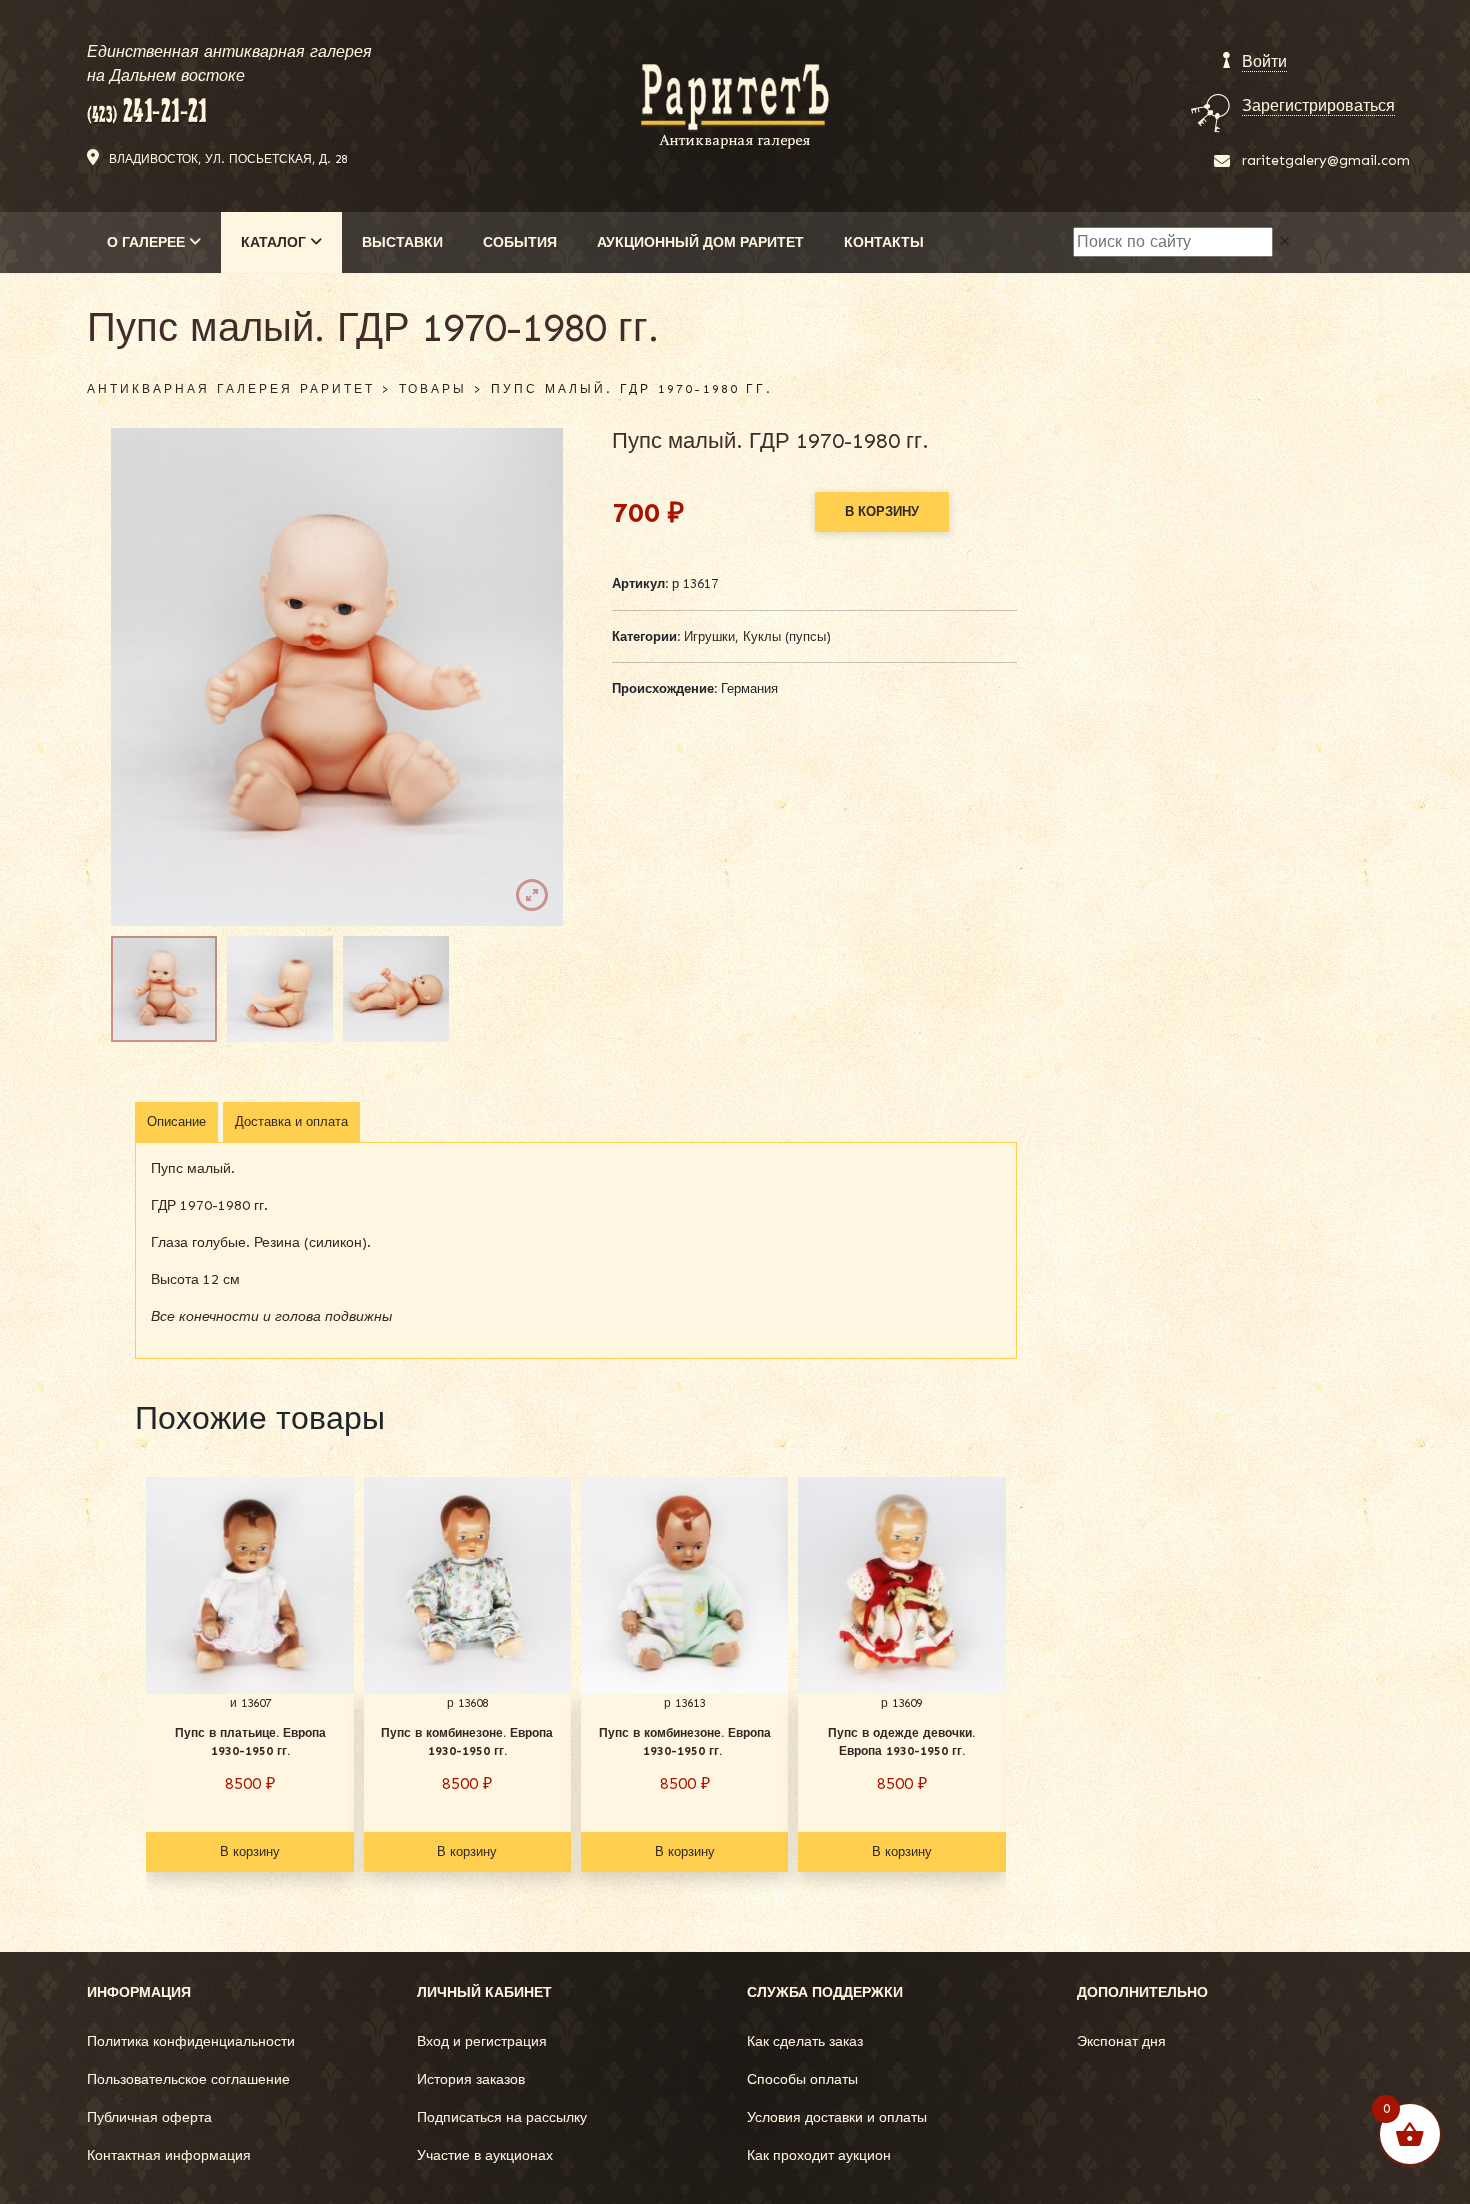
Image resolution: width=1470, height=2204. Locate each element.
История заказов (471, 2079)
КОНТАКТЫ (884, 242)
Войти (1264, 61)
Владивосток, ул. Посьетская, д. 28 (228, 159)
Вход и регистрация (482, 2041)
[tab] (176, 1122)
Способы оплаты (802, 2079)
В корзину (882, 511)
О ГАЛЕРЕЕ (148, 242)
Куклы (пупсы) (787, 636)
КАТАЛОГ (275, 242)
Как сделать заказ (805, 2041)
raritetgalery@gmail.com (1326, 160)
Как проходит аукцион (819, 2155)
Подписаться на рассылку (502, 2117)
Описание (176, 1121)
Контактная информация (169, 2155)
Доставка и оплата (291, 1121)
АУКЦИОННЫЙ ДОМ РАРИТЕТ (700, 242)
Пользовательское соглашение (188, 2079)
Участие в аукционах (485, 2155)
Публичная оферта (149, 2117)
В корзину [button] (250, 1851)
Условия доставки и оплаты (837, 2117)
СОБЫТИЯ (520, 242)
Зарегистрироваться (1318, 105)
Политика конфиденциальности (191, 2041)
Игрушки (709, 636)
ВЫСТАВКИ (402, 242)
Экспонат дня (1121, 2041)
